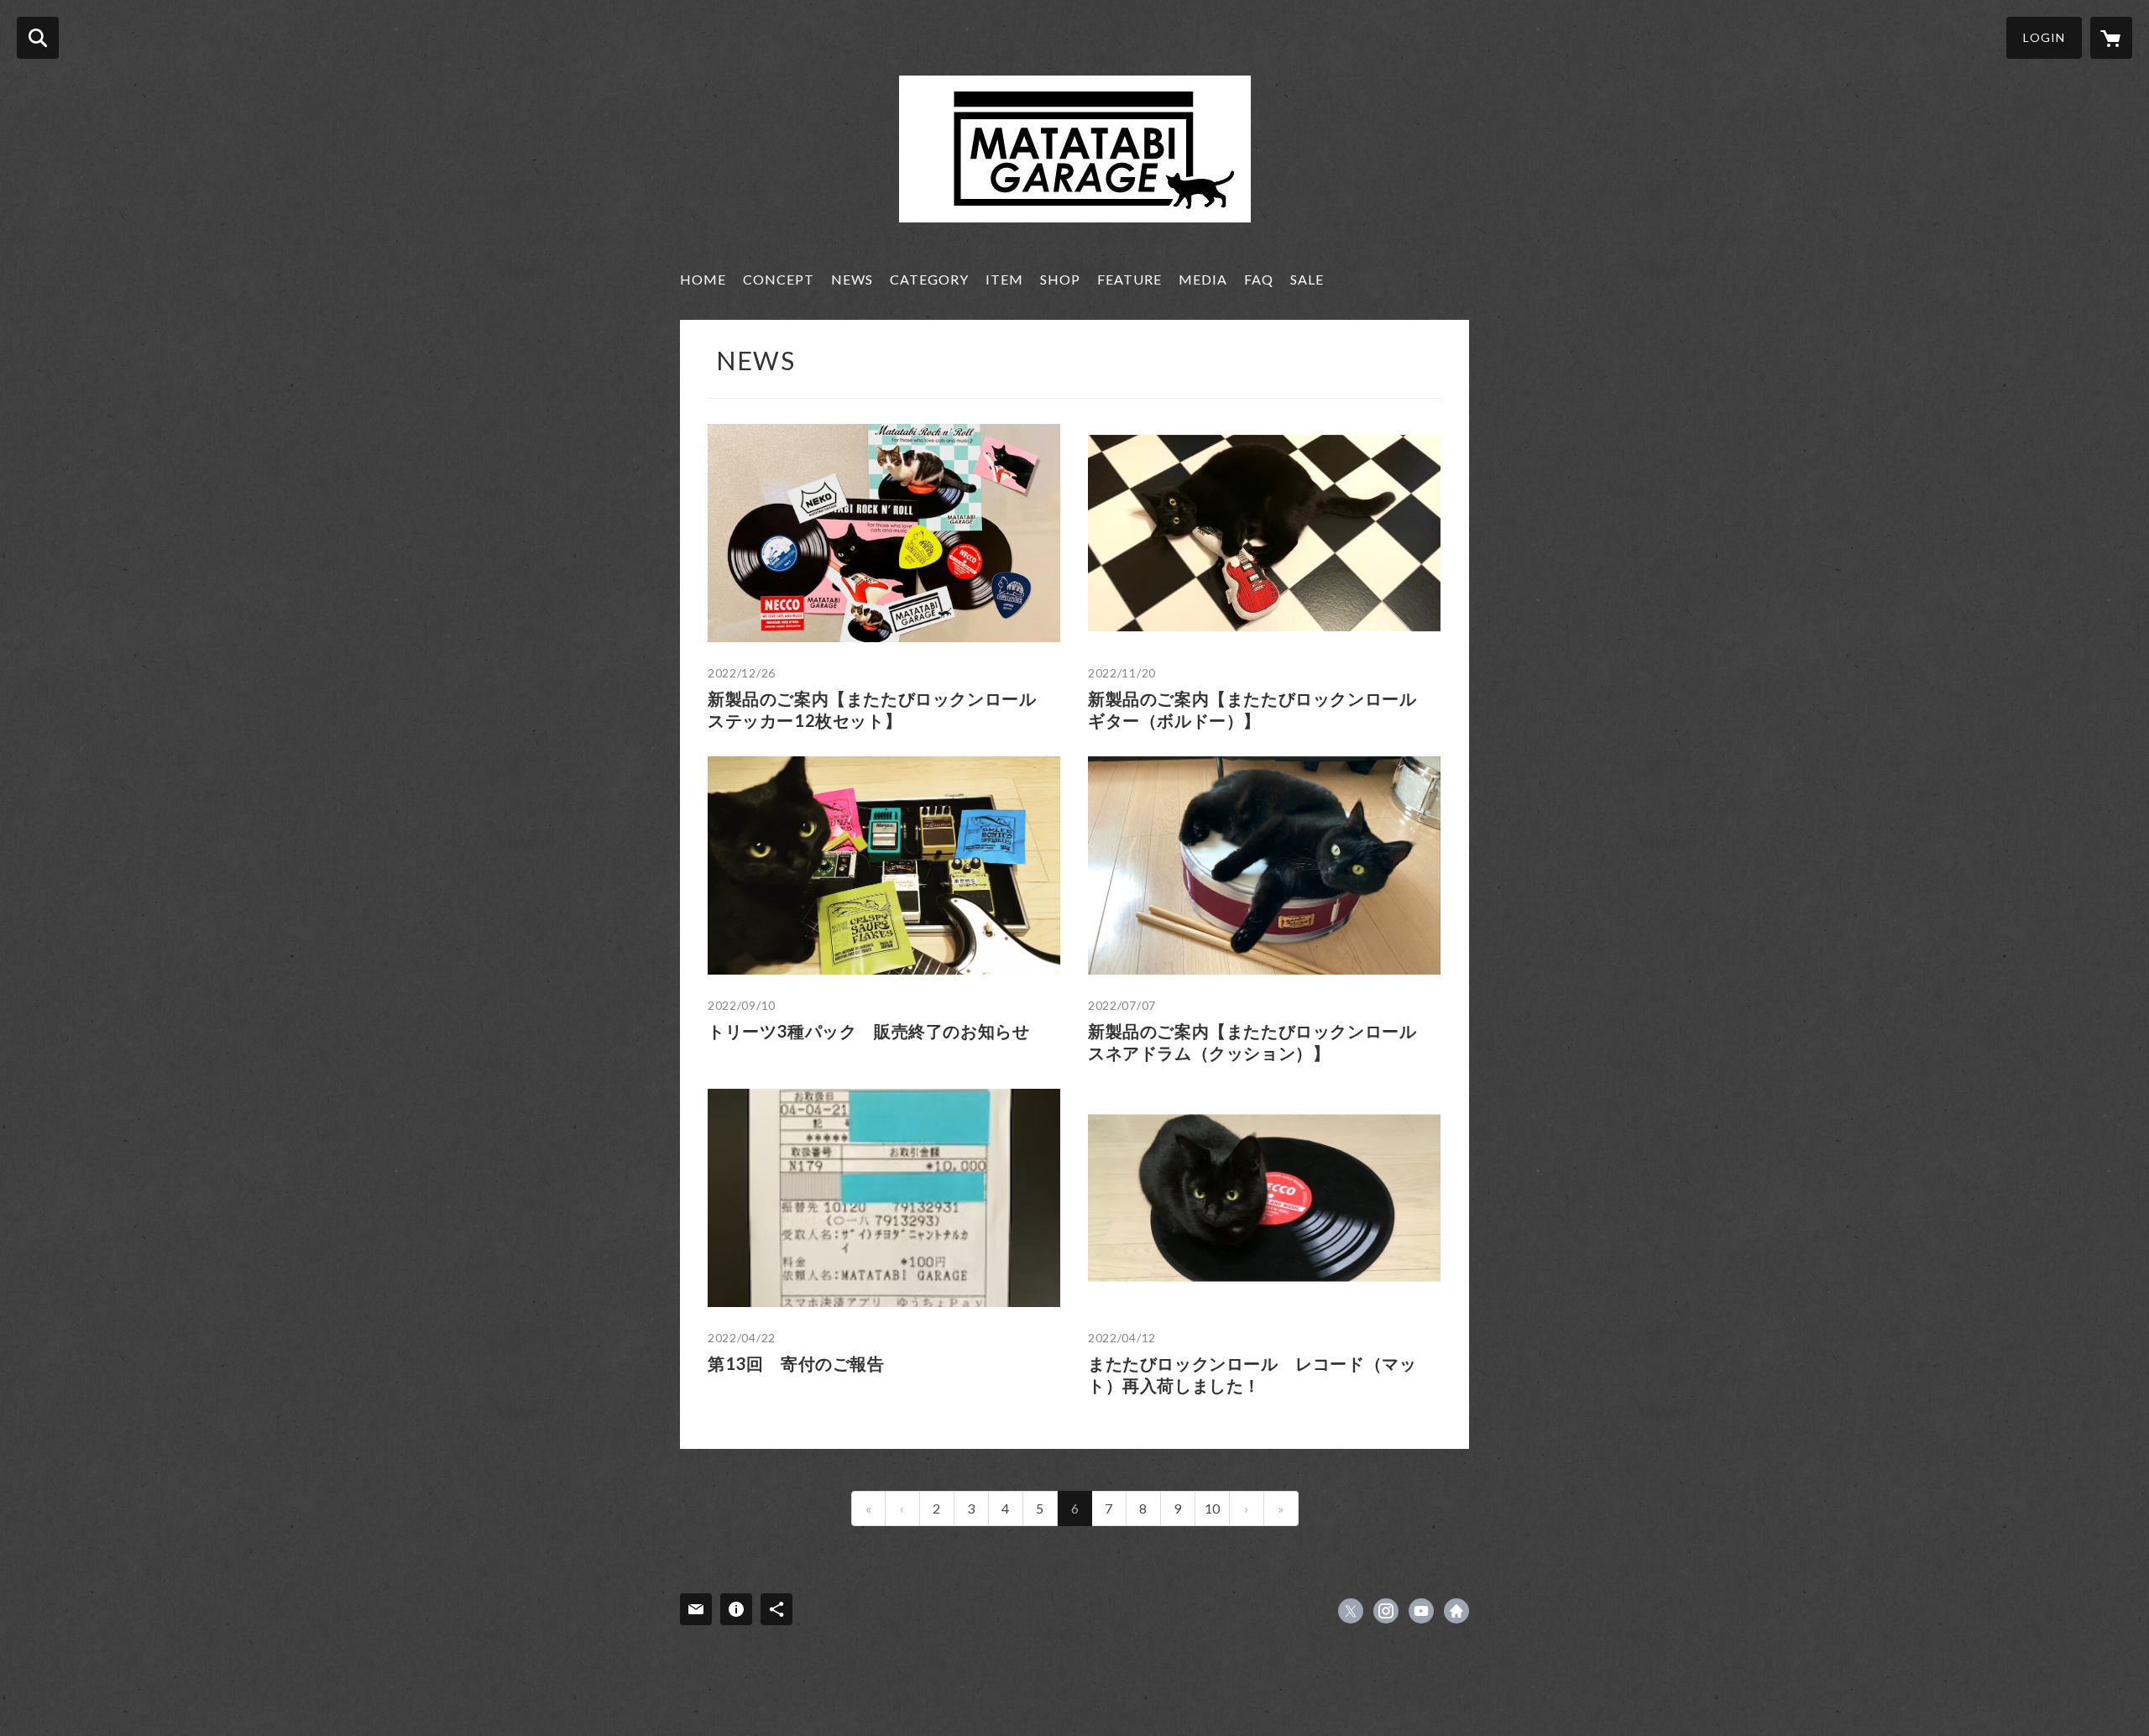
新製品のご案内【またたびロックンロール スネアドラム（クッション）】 (1261, 1042)
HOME (703, 279)
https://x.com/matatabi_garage (1351, 1611)
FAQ (1259, 279)
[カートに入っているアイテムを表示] (2111, 38)
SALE (1307, 279)
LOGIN (2044, 37)
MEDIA (1203, 279)
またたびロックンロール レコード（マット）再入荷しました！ (1252, 1374)
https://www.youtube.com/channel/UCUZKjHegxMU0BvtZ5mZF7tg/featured (1421, 1611)
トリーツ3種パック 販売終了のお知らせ (868, 1031)
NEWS (852, 279)
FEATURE (1129, 279)
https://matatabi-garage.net (1456, 1611)
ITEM (1004, 279)
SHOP (1060, 279)
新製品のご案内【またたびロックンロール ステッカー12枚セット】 (881, 709)
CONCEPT (779, 279)
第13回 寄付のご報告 (796, 1363)
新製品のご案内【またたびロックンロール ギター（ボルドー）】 (1261, 709)
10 (1212, 1508)
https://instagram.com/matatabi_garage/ (1386, 1611)
